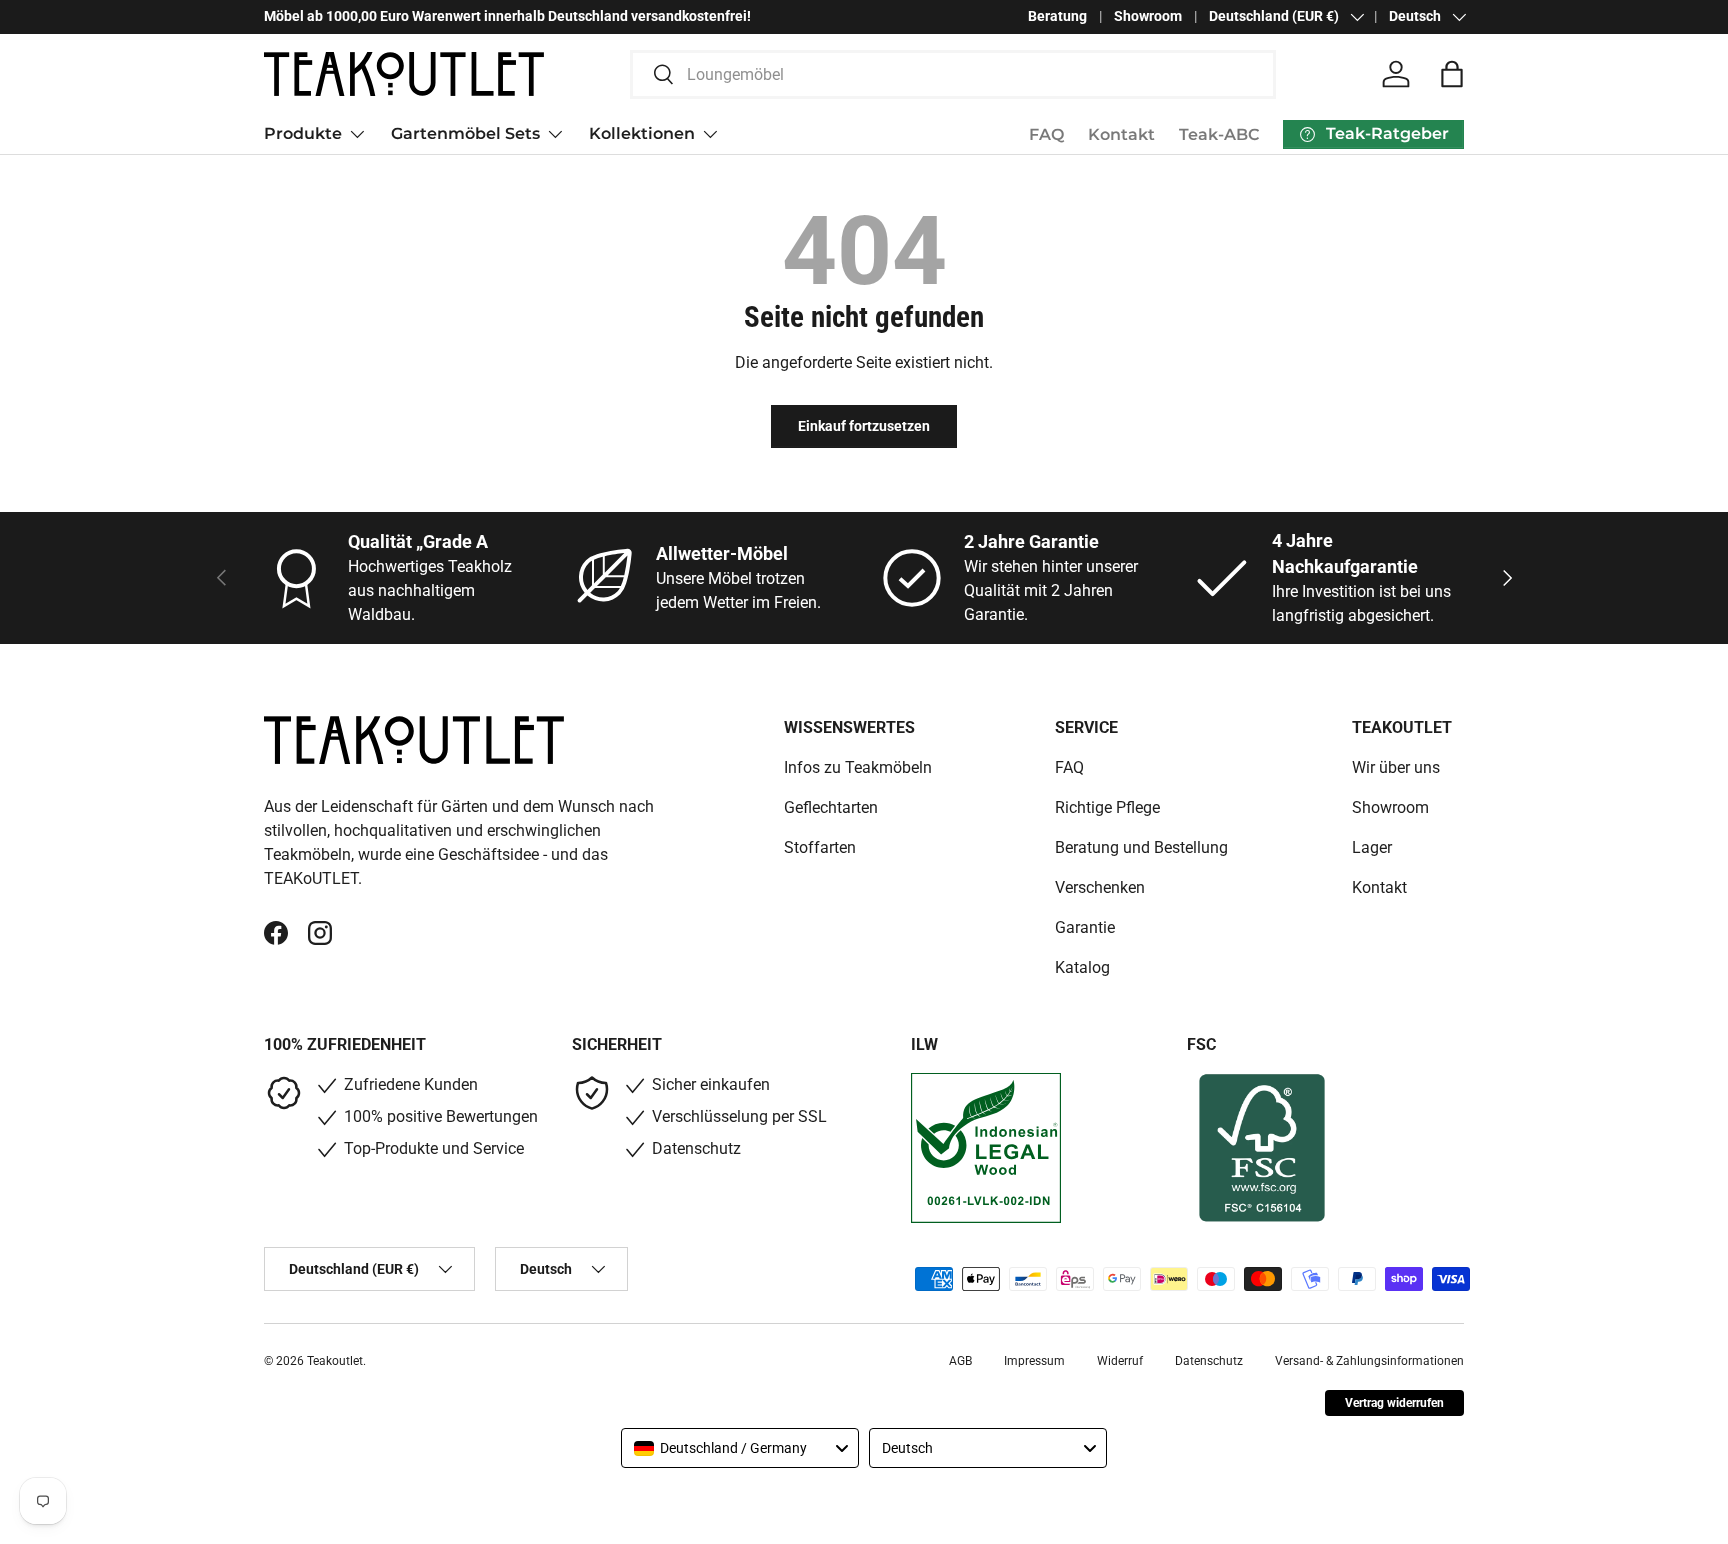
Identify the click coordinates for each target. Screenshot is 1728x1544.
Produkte (303, 133)
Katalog (1082, 967)
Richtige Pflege (1107, 807)
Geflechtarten (831, 807)
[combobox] (953, 74)
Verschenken (1100, 887)
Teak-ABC (1219, 134)
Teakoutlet (335, 1361)
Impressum (1034, 1361)
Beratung (1057, 16)
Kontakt (1121, 134)
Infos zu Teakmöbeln (858, 767)
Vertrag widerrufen (1394, 1403)
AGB (960, 1361)
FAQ (1046, 134)
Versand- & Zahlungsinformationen (1369, 1361)
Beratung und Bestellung (1141, 847)
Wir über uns (1396, 767)
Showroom (1148, 16)
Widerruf (1120, 1361)
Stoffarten (820, 847)
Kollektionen (642, 133)
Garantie (1085, 927)
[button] (1452, 74)
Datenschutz (1209, 1361)
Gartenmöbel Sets (465, 133)
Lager (1372, 847)
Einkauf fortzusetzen (864, 426)
